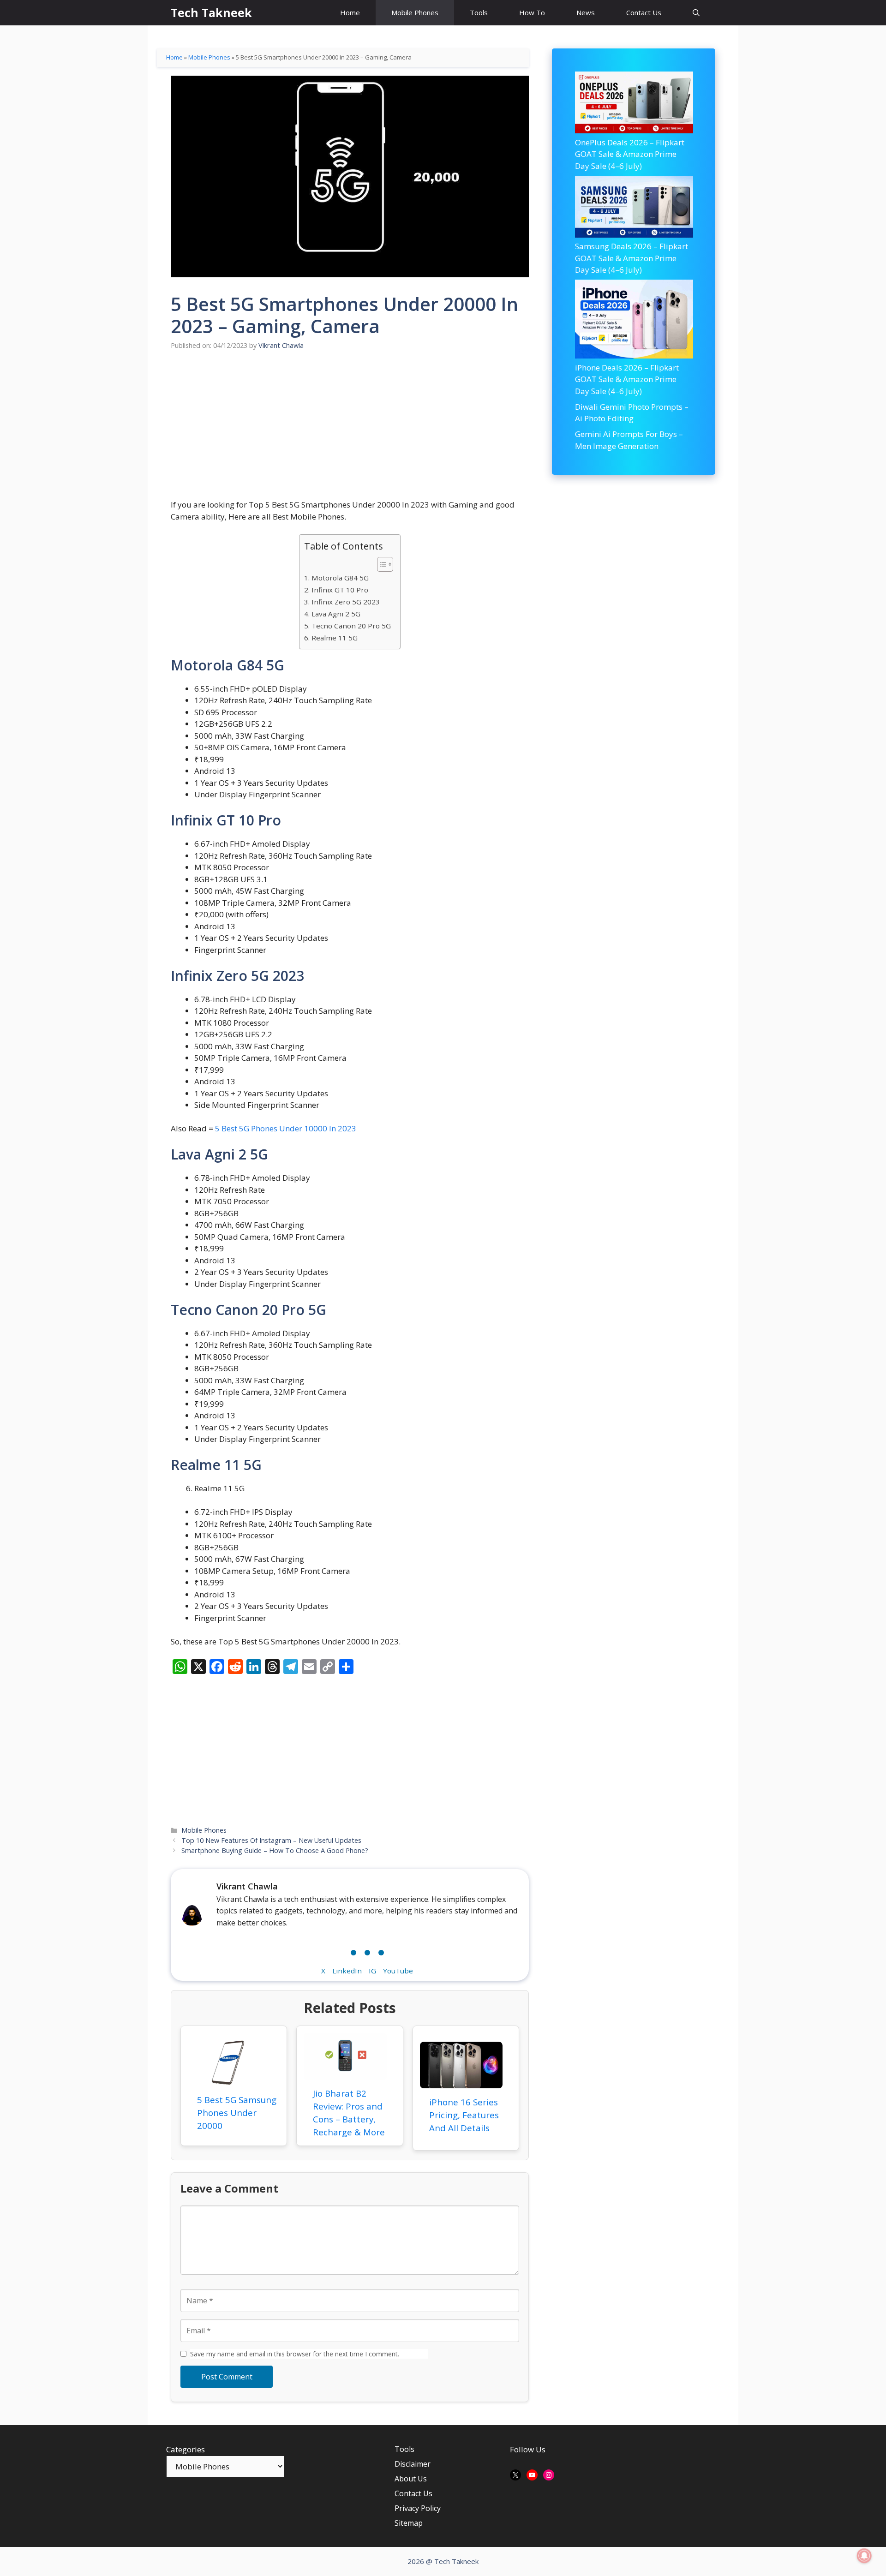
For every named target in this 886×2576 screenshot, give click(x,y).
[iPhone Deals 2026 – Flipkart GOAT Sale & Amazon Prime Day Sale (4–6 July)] (634, 320)
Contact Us (644, 12)
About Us (411, 2479)
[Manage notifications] (864, 2556)
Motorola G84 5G (340, 578)
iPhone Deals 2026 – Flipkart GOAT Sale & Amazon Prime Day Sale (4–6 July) (627, 379)
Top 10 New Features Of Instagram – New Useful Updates (271, 1840)
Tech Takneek (211, 12)
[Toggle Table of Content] (380, 564)
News (586, 12)
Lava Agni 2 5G (336, 614)
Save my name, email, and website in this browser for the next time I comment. (309, 2354)
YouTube (398, 1971)
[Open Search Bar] (696, 13)
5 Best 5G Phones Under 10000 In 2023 (286, 1128)
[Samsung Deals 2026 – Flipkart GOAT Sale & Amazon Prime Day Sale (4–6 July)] (634, 208)
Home (350, 12)
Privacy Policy (418, 2508)
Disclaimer (413, 2464)
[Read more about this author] (367, 1950)
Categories (186, 2449)
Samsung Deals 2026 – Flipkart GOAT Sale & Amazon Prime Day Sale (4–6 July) (632, 258)
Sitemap (409, 2523)
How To (532, 12)
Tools (479, 12)
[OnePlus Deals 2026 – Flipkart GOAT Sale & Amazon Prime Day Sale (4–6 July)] (634, 104)
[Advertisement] (350, 430)
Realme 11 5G (334, 638)
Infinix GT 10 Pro (340, 590)
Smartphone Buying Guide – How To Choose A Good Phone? (275, 1850)
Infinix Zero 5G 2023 (345, 602)
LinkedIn (347, 1971)
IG (372, 1971)
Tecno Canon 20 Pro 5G (351, 626)
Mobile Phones (415, 12)
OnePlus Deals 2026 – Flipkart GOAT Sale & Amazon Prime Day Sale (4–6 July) (630, 154)
